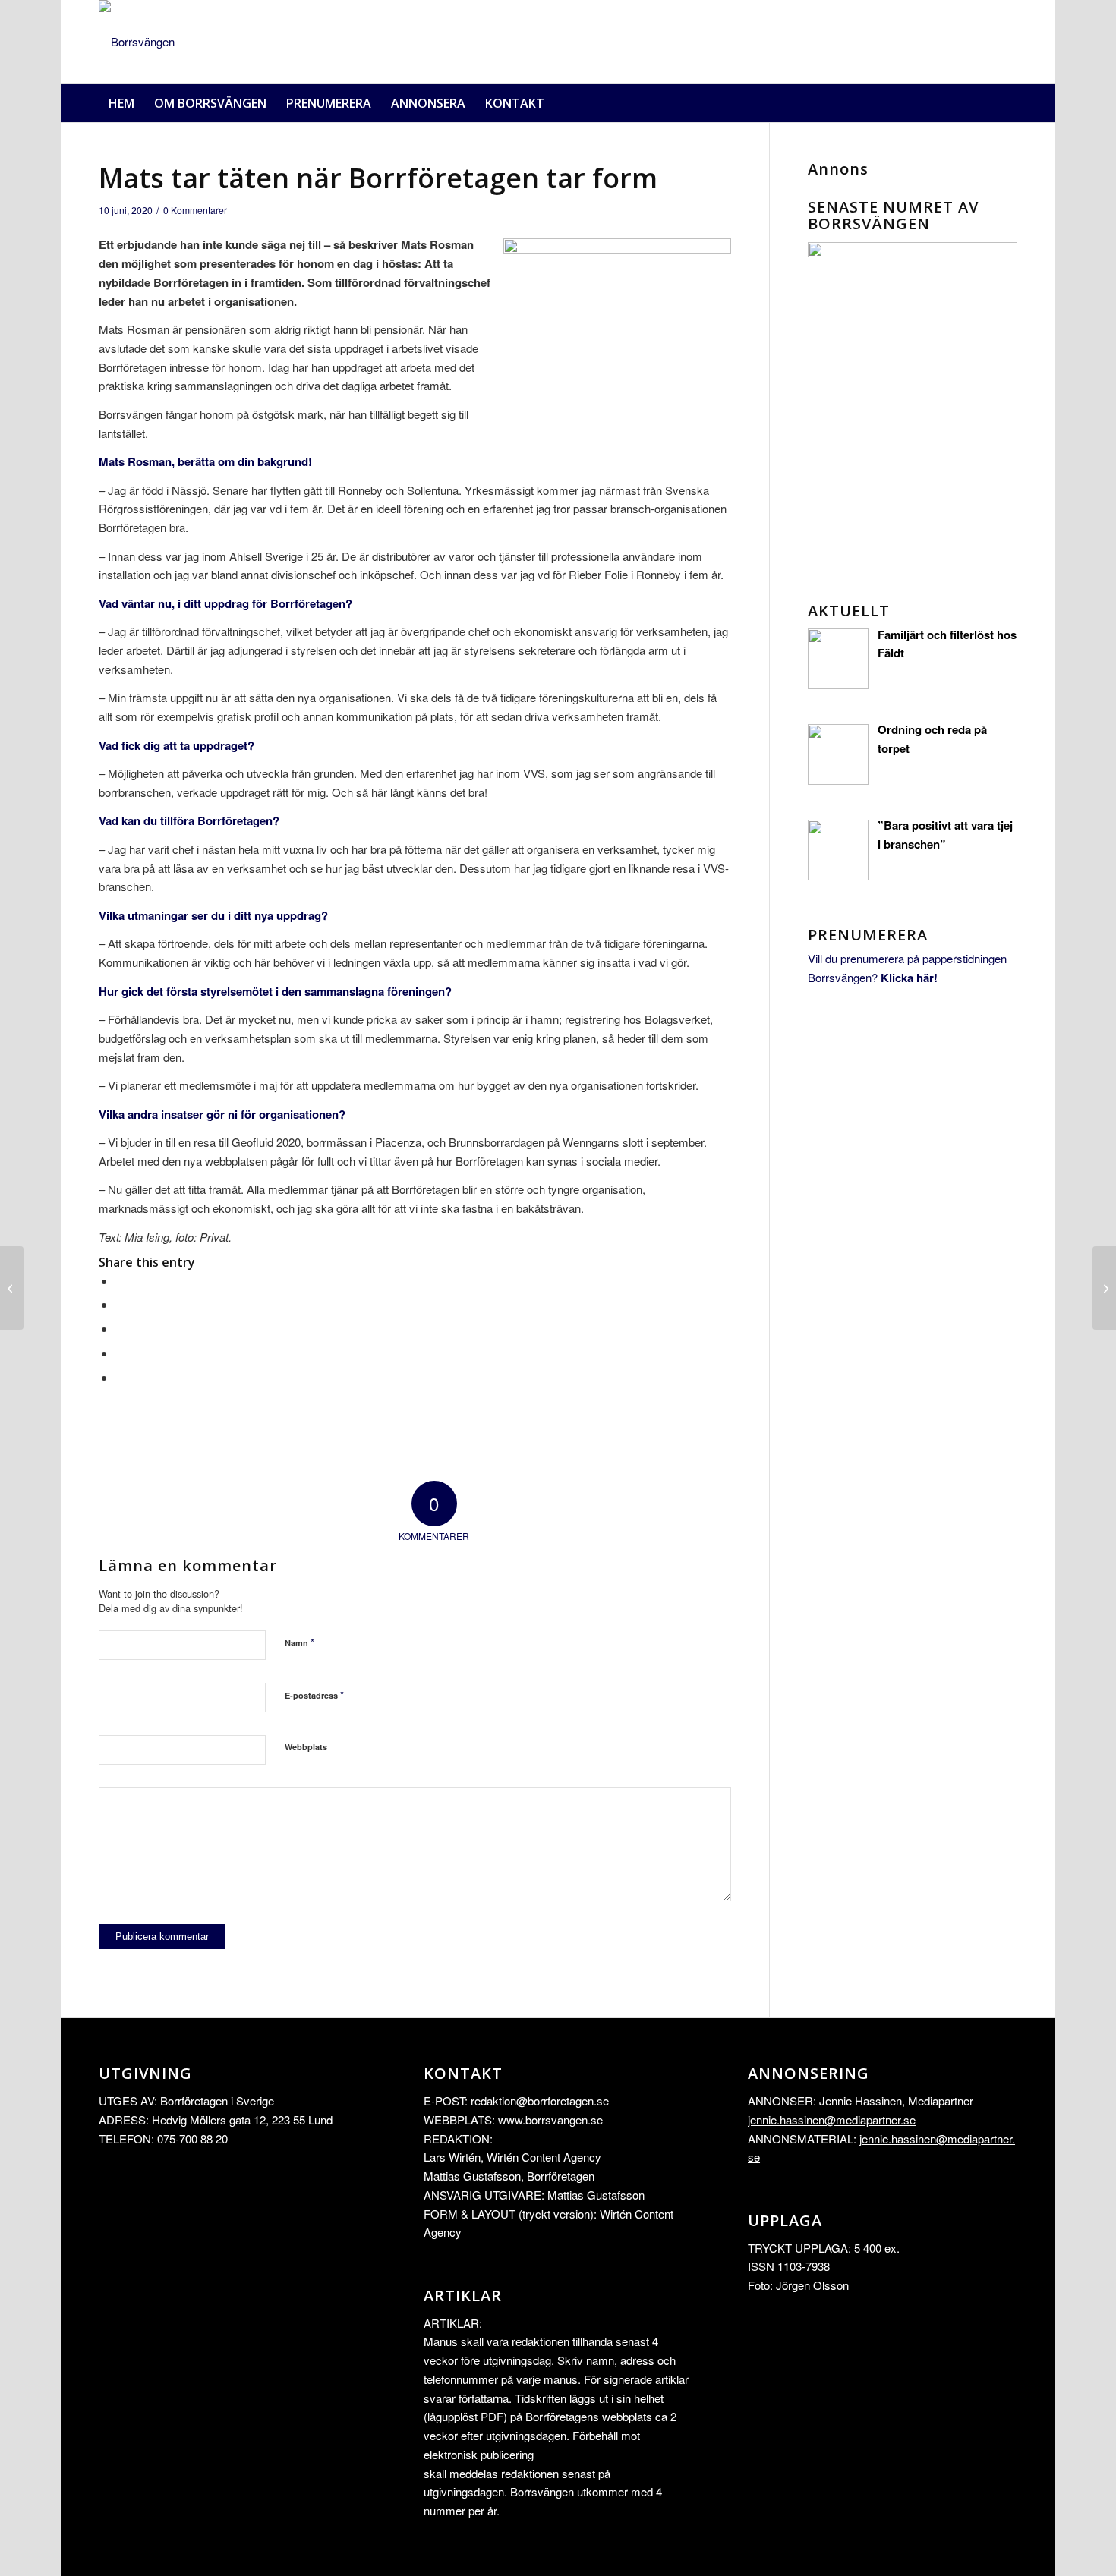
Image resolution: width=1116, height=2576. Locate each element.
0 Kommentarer (195, 210)
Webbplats (306, 1747)
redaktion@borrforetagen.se (540, 2100)
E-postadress (314, 1694)
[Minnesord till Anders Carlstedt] (1104, 1288)
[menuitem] (121, 103)
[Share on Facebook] (120, 1281)
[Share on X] (120, 1304)
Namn (299, 1642)
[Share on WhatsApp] (120, 1329)
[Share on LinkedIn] (120, 1353)
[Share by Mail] (120, 1377)
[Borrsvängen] (137, 42)
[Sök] (1008, 103)
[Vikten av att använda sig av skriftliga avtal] (12, 1288)
